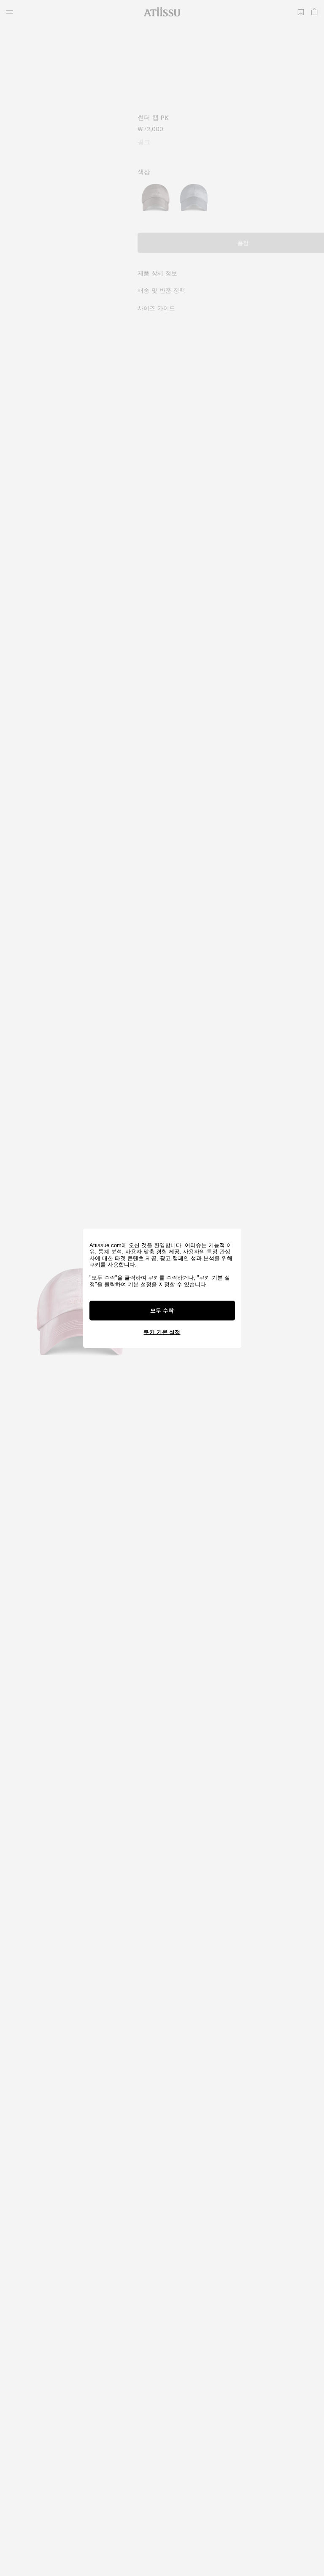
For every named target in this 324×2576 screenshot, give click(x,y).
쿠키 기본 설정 (162, 1332)
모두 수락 (162, 1311)
